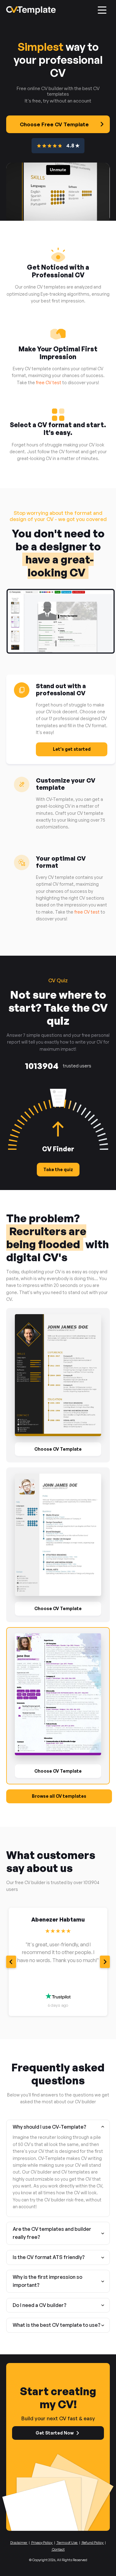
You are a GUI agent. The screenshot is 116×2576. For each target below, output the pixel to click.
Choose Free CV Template (54, 124)
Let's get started (72, 749)
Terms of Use (67, 2543)
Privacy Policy (42, 2543)
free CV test (49, 382)
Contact (58, 2549)
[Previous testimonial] (11, 1962)
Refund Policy (92, 2543)
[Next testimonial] (105, 1962)
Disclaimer (19, 2543)
